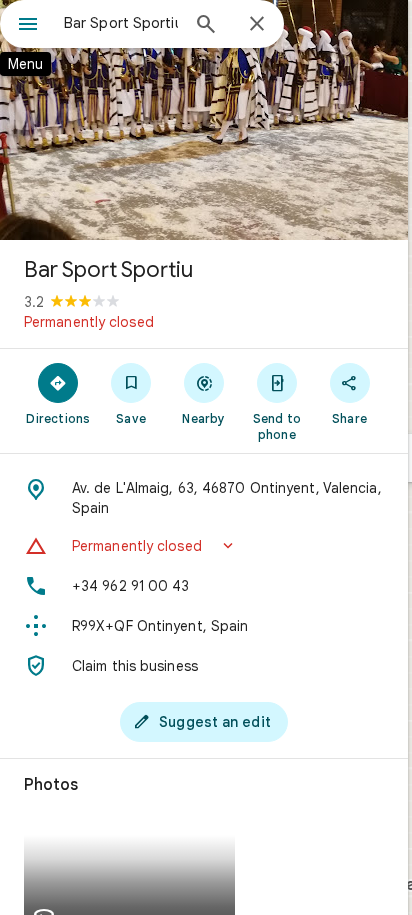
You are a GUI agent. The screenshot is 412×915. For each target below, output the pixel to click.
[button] (204, 546)
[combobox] (121, 23)
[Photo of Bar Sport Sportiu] (204, 120)
